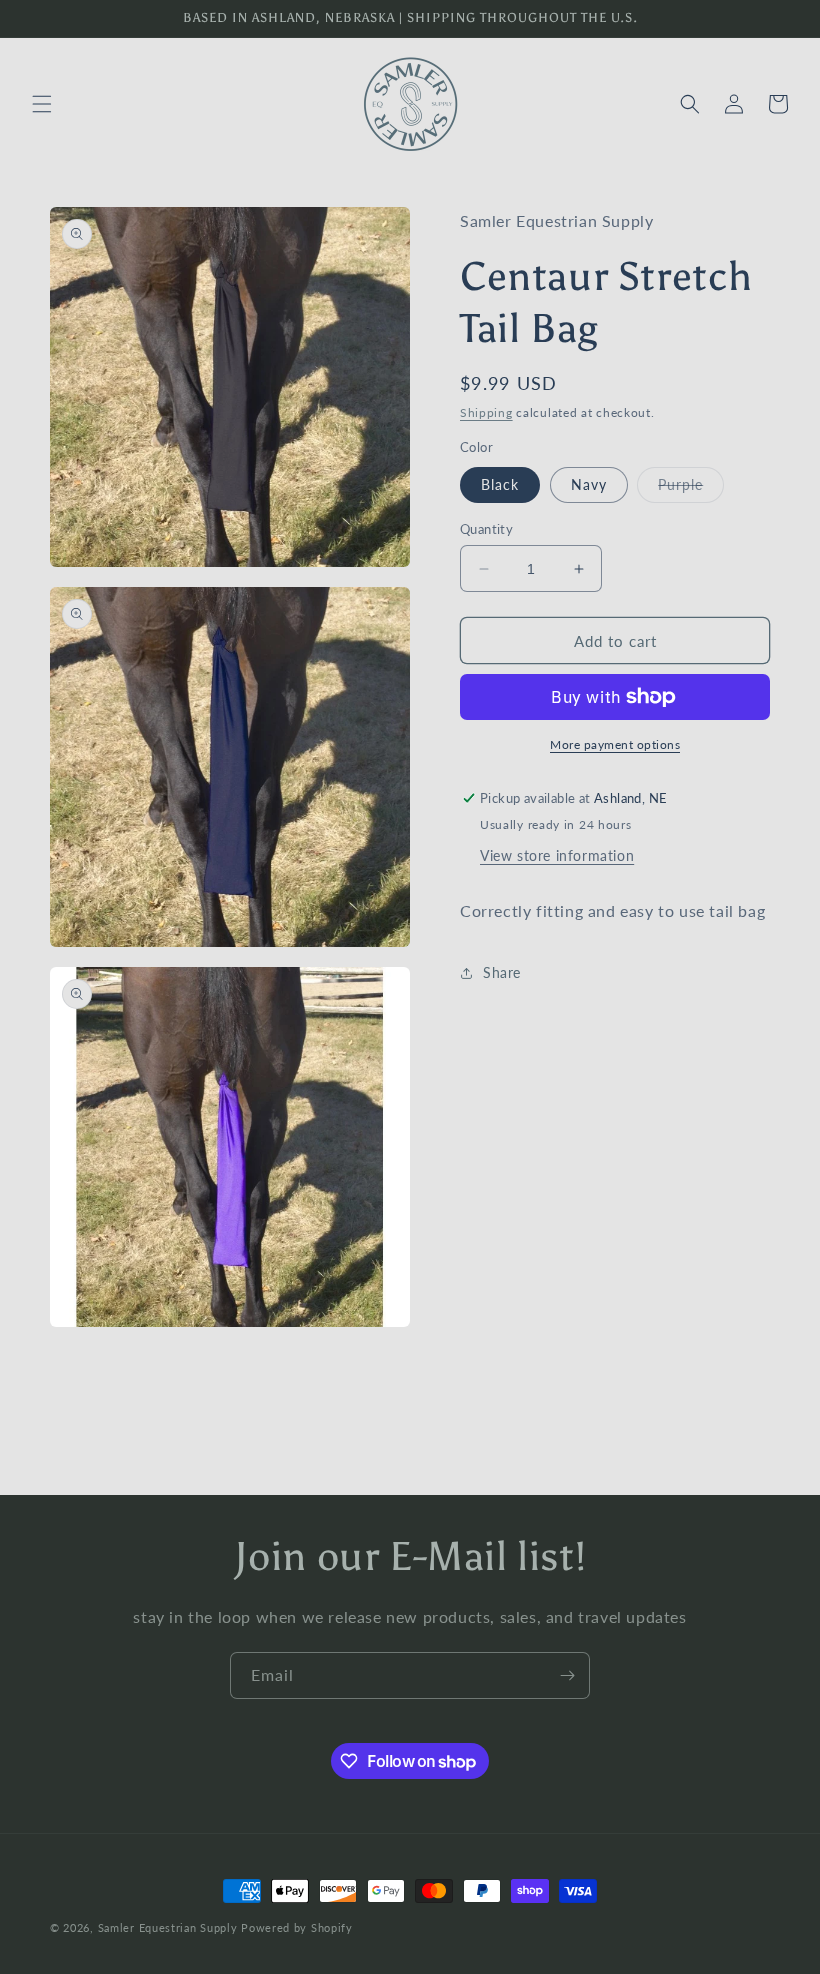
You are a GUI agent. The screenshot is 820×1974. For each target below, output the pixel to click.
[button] (42, 104)
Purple (691, 489)
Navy (589, 484)
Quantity (486, 529)
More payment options (615, 744)
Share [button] (502, 972)
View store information (557, 855)
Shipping (486, 412)
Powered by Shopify (297, 1927)
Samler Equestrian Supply (168, 1927)
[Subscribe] (567, 1675)
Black (500, 484)
